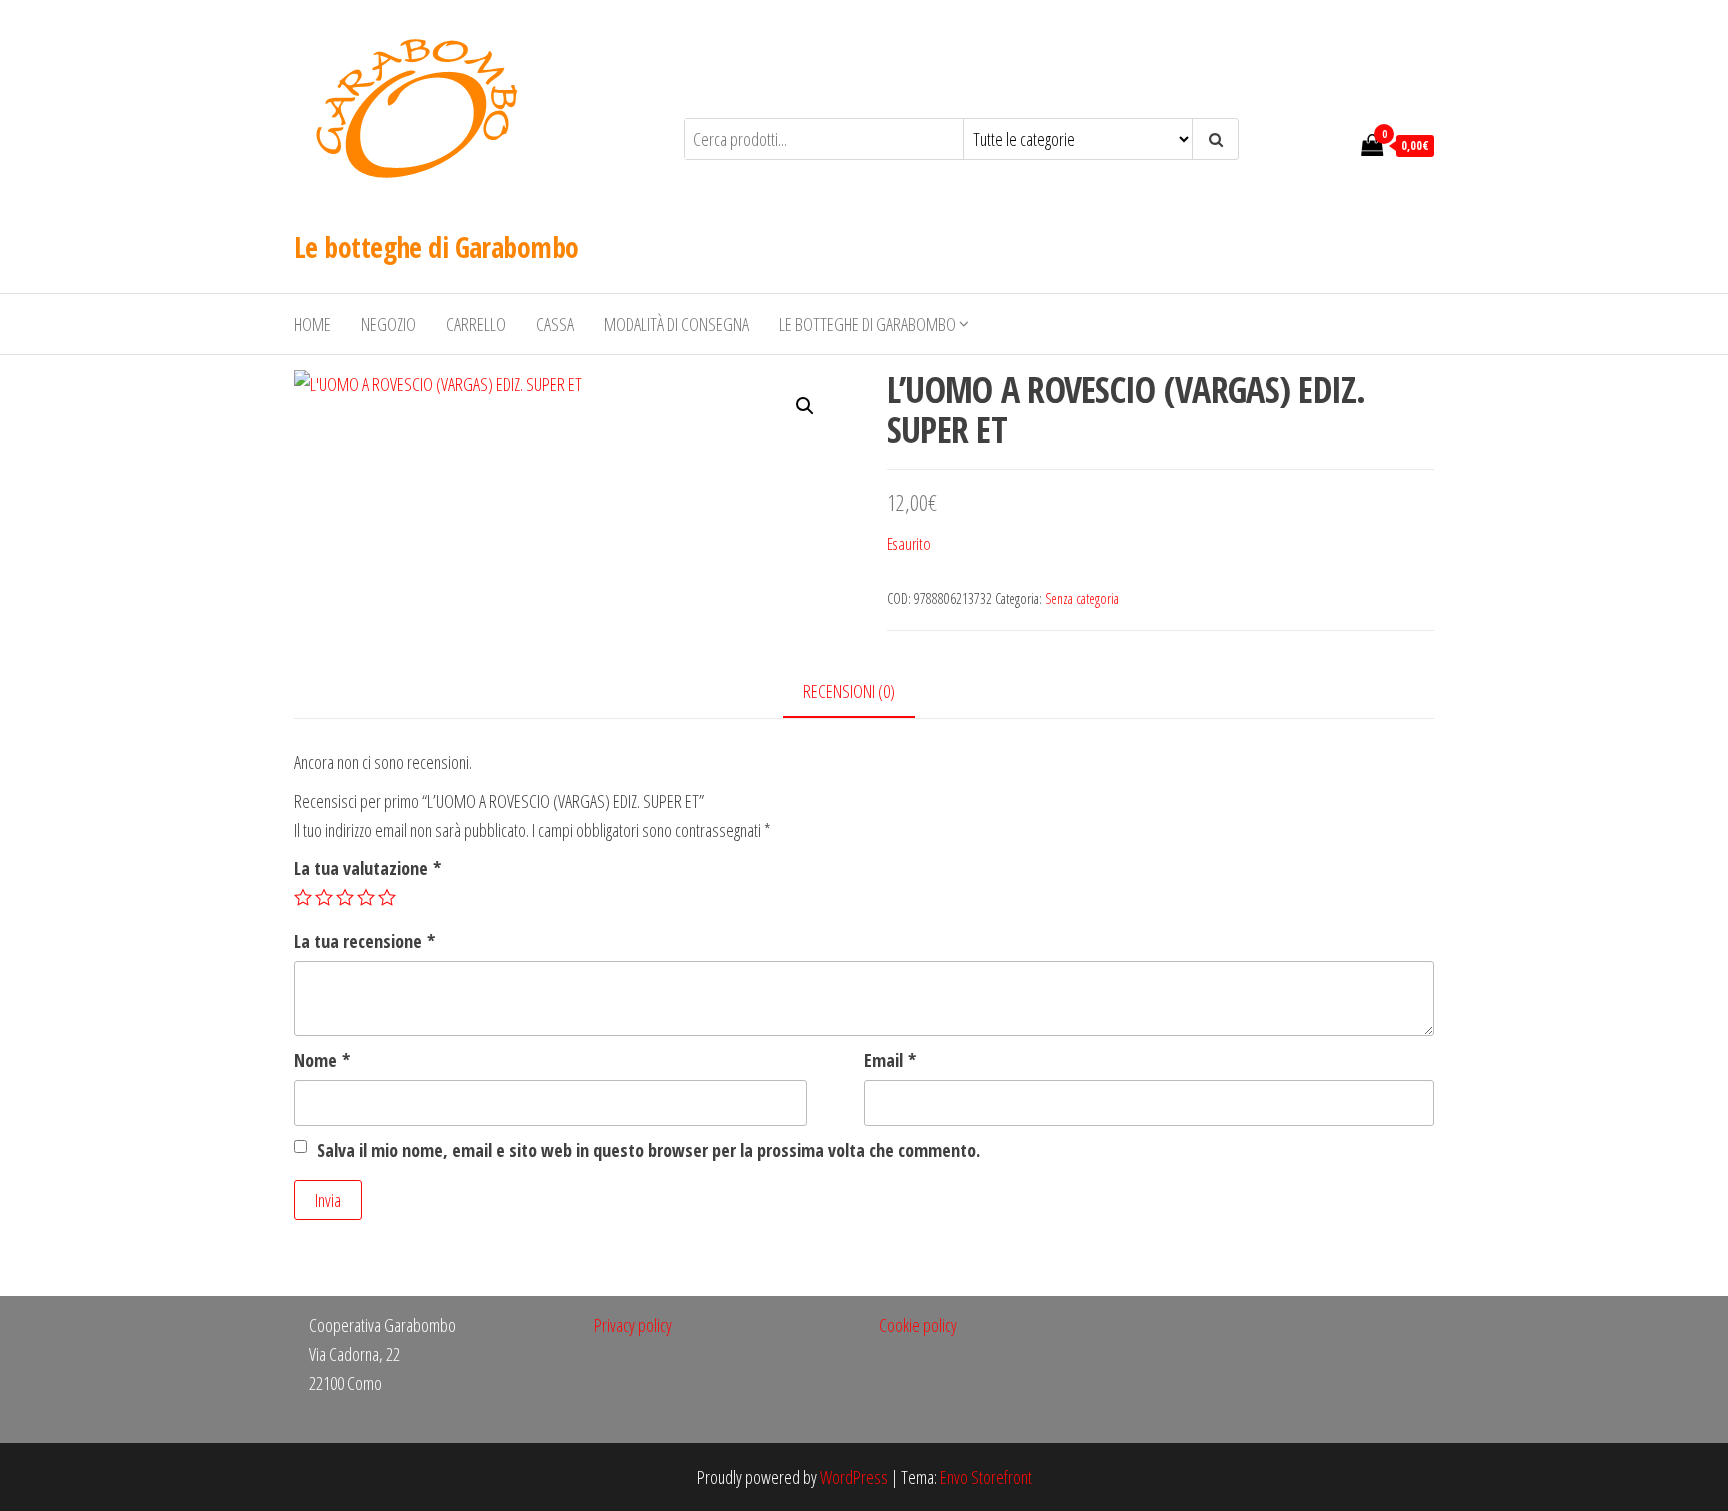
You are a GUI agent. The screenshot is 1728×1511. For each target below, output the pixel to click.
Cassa (555, 324)
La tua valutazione (367, 868)
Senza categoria (1082, 598)
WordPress (854, 1477)
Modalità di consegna (676, 324)
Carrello (476, 324)
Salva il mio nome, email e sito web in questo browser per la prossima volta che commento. (648, 1150)
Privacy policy (633, 1325)
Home (312, 324)
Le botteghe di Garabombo (436, 247)
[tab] (864, 692)
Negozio (388, 324)
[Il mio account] (1335, 144)
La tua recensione (364, 941)
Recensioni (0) (849, 691)
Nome (322, 1060)
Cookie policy (918, 1325)
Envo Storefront (986, 1477)
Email (890, 1060)
